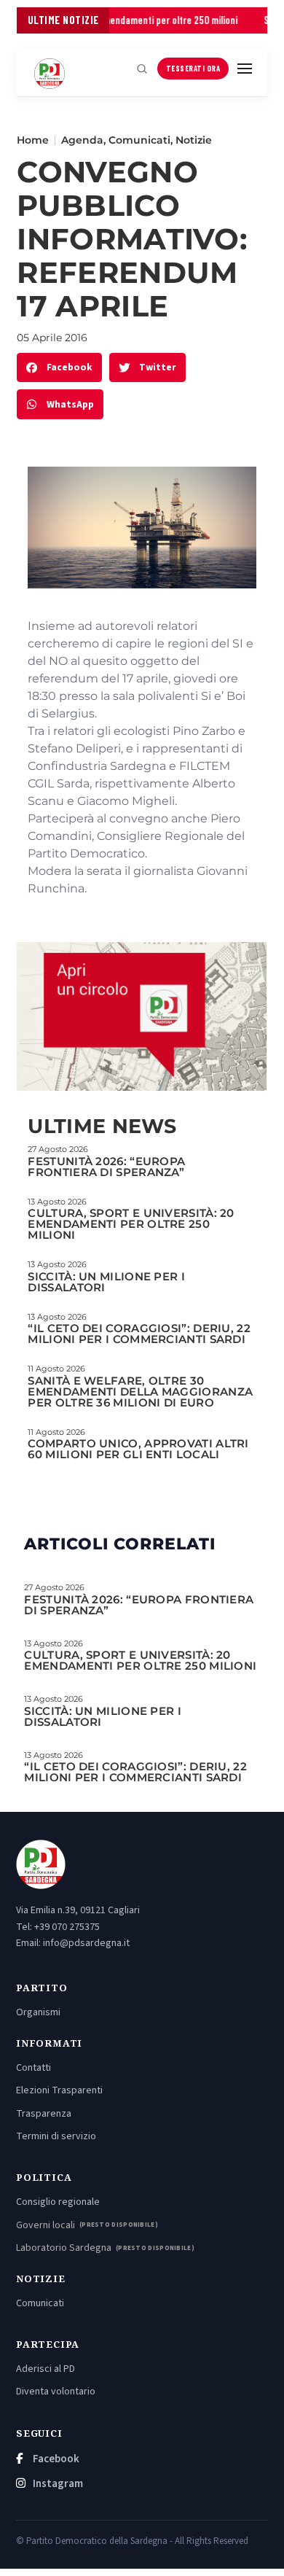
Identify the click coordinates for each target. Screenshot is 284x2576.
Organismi (38, 2012)
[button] (59, 368)
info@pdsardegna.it (86, 1943)
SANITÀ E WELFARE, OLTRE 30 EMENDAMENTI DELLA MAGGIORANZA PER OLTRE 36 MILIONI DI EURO (140, 1392)
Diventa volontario (56, 2392)
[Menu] (245, 69)
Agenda (82, 140)
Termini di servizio (56, 2136)
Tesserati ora (193, 68)
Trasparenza (44, 2114)
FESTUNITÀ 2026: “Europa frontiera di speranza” (106, 1167)
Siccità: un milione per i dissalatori (106, 1282)
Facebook (55, 2459)
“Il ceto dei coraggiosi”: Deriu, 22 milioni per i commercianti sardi (139, 1334)
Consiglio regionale (58, 2202)
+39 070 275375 (67, 1927)
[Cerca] (142, 69)
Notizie (194, 140)
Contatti (33, 2068)
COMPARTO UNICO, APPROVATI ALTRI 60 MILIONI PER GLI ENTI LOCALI (138, 1449)
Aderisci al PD (46, 2369)
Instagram (57, 2484)
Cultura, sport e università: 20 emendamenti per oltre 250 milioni (131, 1224)
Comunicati (139, 140)
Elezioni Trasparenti (59, 2090)
